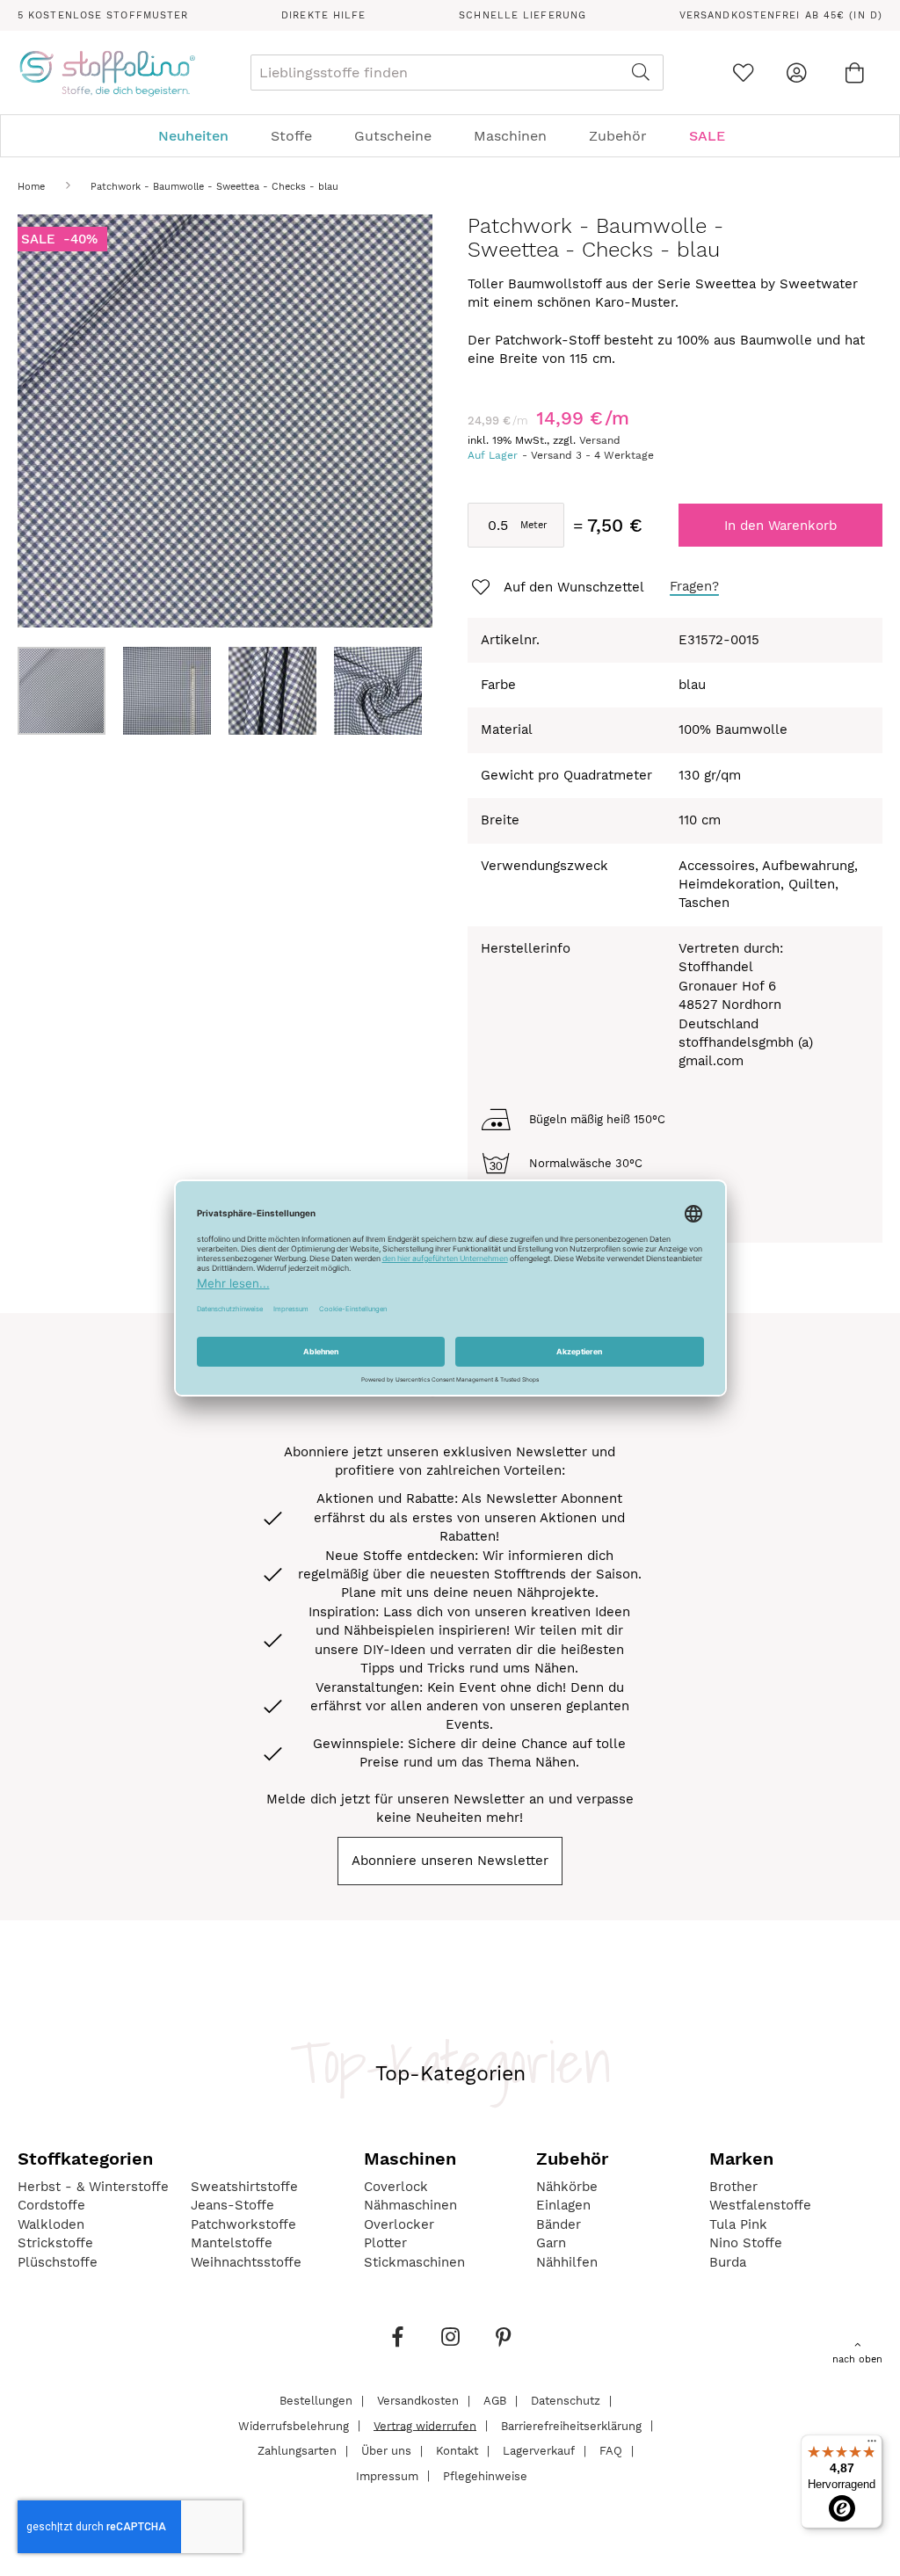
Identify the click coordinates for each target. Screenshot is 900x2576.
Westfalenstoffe (760, 2205)
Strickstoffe (55, 2243)
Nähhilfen (567, 2262)
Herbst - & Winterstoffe (93, 2187)
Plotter (385, 2243)
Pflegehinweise (485, 2475)
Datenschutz (566, 2401)
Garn (551, 2243)
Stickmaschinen (414, 2262)
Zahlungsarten (297, 2451)
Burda (728, 2262)
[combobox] (457, 73)
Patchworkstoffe (243, 2224)
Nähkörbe (567, 2187)
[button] (176, 691)
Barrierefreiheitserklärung (571, 2425)
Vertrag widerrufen (425, 2425)
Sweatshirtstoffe (244, 2187)
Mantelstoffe (232, 2243)
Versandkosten (418, 2401)
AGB (495, 2401)
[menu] (450, 136)
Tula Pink (738, 2224)
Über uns (386, 2451)
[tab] (450, 136)
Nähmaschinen (410, 2205)
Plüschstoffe (58, 2262)
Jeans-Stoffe (232, 2205)
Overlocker (399, 2224)
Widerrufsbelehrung (294, 2425)
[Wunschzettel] (743, 73)
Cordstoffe (51, 2205)
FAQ (611, 2451)
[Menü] (872, 2445)
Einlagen (563, 2205)
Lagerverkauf (539, 2451)
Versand (600, 440)
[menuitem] (202, 136)
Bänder (559, 2224)
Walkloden (51, 2224)
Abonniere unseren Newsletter (450, 1861)
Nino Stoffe (746, 2243)
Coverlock (396, 2187)
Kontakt (457, 2451)
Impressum (387, 2475)
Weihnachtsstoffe (246, 2262)
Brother (733, 2187)
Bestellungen (316, 2401)
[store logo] (107, 73)
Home (31, 187)
